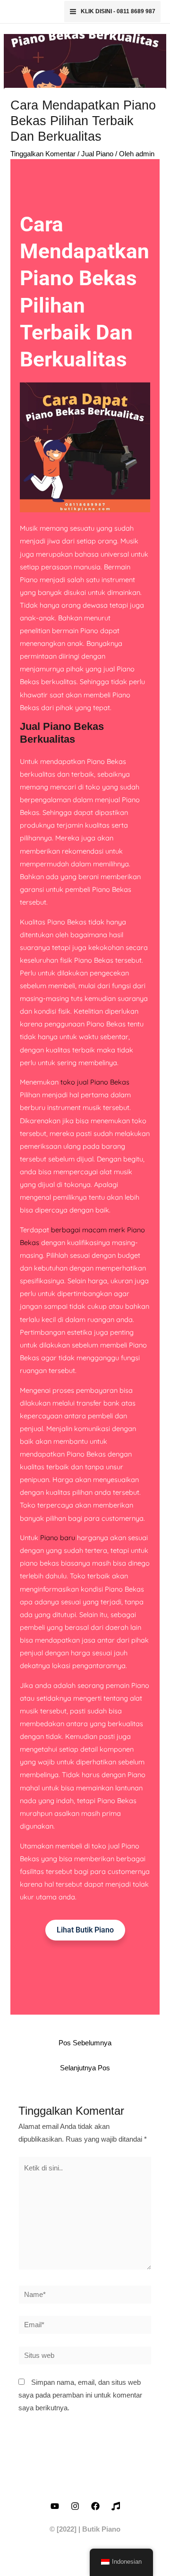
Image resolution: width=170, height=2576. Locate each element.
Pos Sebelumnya (85, 2043)
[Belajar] (116, 2506)
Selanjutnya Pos (85, 2068)
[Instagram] (75, 2506)
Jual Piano (97, 154)
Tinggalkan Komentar (43, 154)
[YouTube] (55, 2506)
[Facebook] (95, 2506)
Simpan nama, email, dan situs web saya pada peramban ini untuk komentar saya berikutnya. (80, 2395)
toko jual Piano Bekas (95, 1082)
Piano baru (58, 1538)
